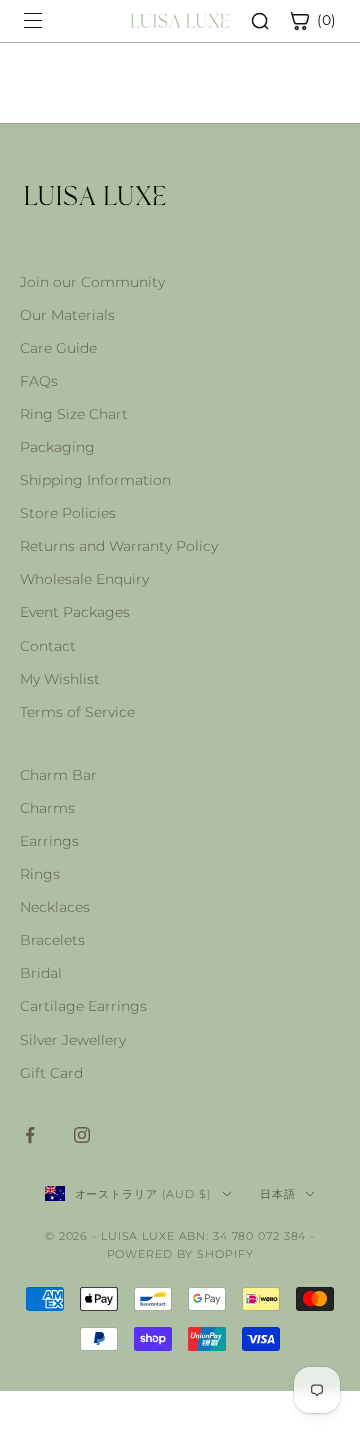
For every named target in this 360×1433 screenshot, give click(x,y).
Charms (47, 808)
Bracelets (52, 940)
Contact (48, 646)
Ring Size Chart (74, 414)
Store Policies (68, 513)
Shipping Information (95, 480)
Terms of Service (77, 712)
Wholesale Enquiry (84, 579)
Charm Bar (58, 775)
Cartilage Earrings (83, 1006)
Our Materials (67, 315)
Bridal (41, 973)
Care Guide (58, 348)
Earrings (49, 841)
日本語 (278, 1194)
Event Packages (75, 612)
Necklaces (55, 907)
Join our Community (92, 282)
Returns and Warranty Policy (119, 546)
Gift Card (51, 1073)
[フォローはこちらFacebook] (30, 1135)
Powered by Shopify (180, 1254)
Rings (40, 874)
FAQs (39, 381)
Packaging (57, 447)
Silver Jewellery (73, 1040)
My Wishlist (60, 679)
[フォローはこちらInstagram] (82, 1135)
